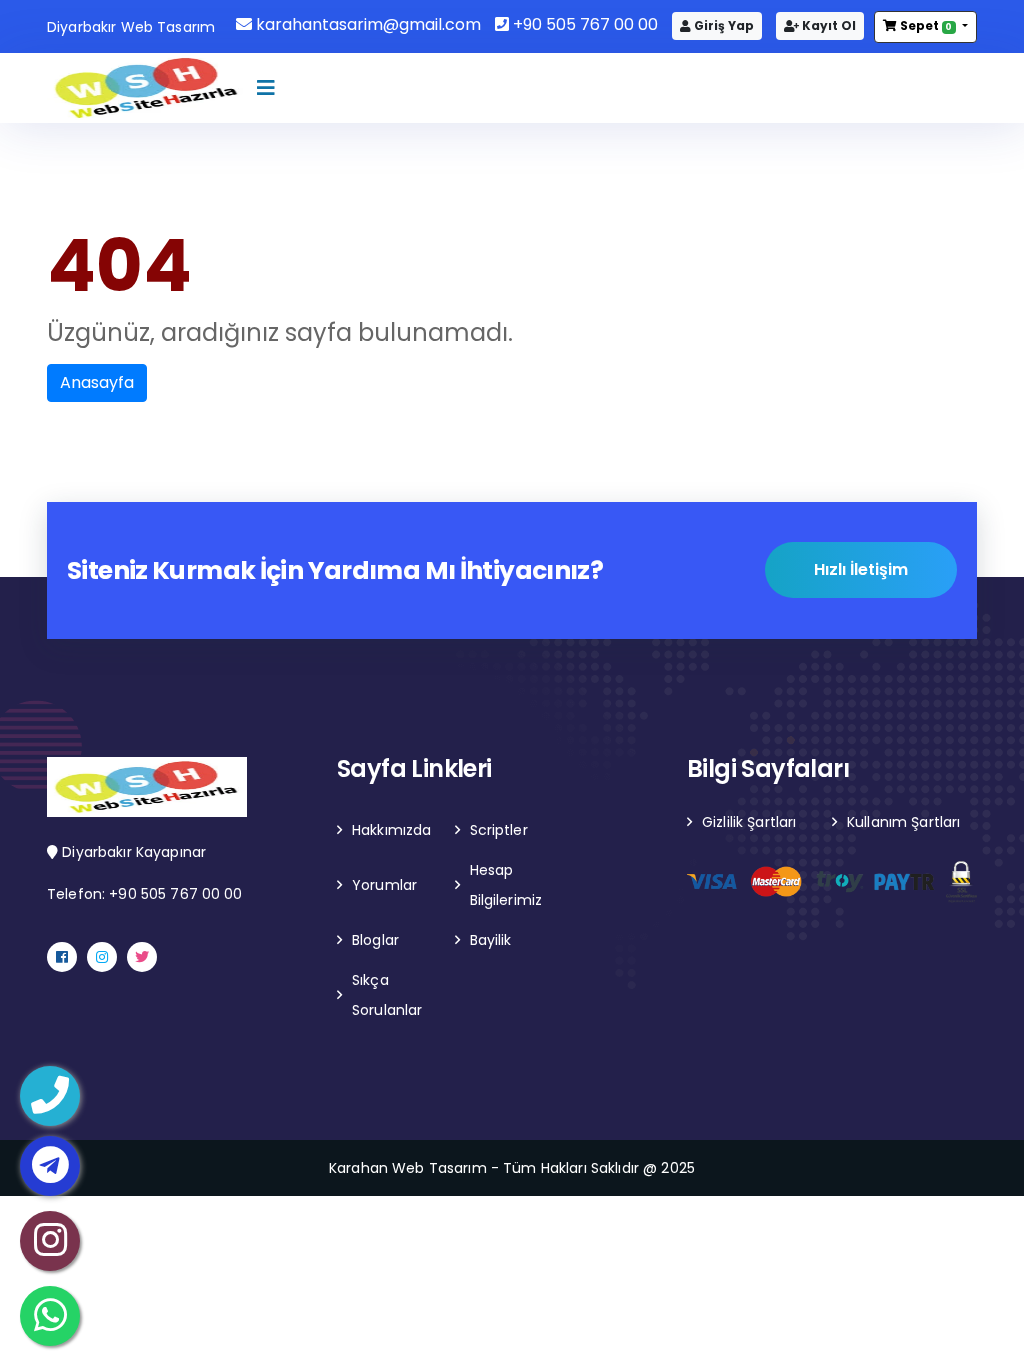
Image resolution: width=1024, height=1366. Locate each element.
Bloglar (375, 940)
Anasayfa (97, 382)
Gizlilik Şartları (749, 822)
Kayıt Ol (827, 25)
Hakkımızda (391, 830)
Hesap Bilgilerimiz (506, 885)
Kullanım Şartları (903, 822)
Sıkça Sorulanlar (387, 995)
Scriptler (499, 830)
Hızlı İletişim (861, 569)
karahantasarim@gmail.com (366, 24)
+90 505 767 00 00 (583, 24)
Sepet (925, 25)
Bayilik (491, 940)
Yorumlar (384, 885)
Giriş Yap (722, 25)
